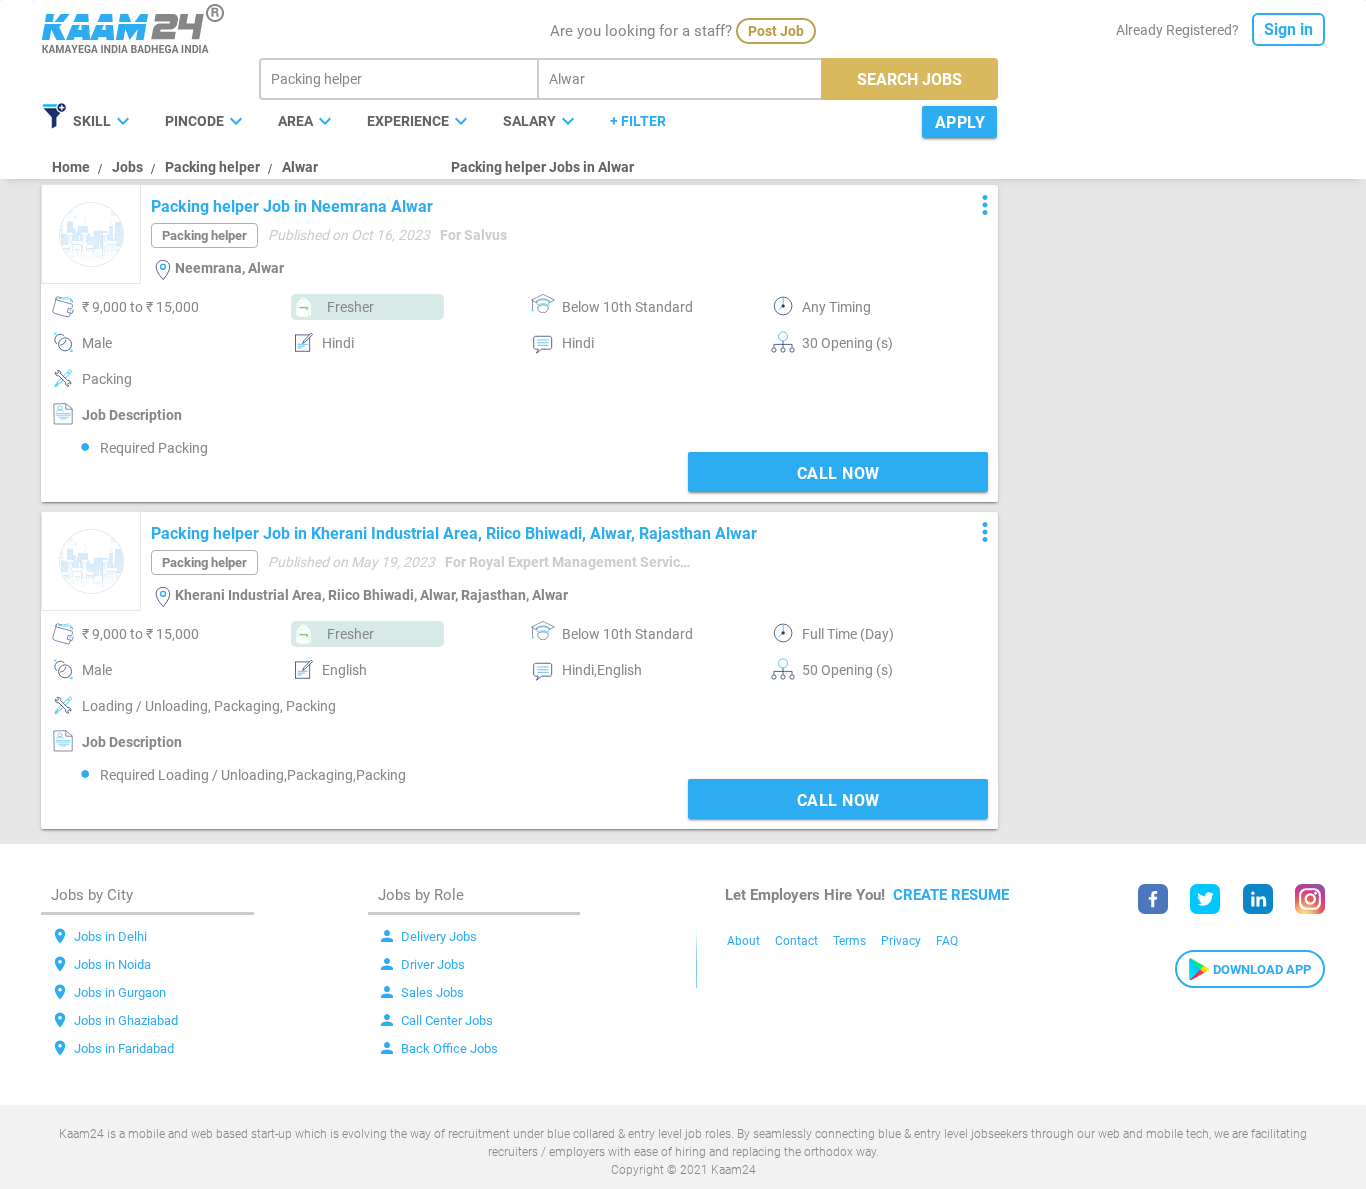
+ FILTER (638, 121)
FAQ (947, 941)
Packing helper (212, 167)
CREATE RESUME (951, 895)
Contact (796, 941)
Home (71, 167)
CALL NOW (838, 473)
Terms (849, 941)
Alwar (300, 167)
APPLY (960, 122)
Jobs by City (92, 895)
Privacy (901, 941)
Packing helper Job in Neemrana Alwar (292, 206)
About (743, 941)
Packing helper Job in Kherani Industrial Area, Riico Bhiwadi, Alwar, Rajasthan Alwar (454, 533)
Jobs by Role (421, 895)
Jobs (127, 167)
